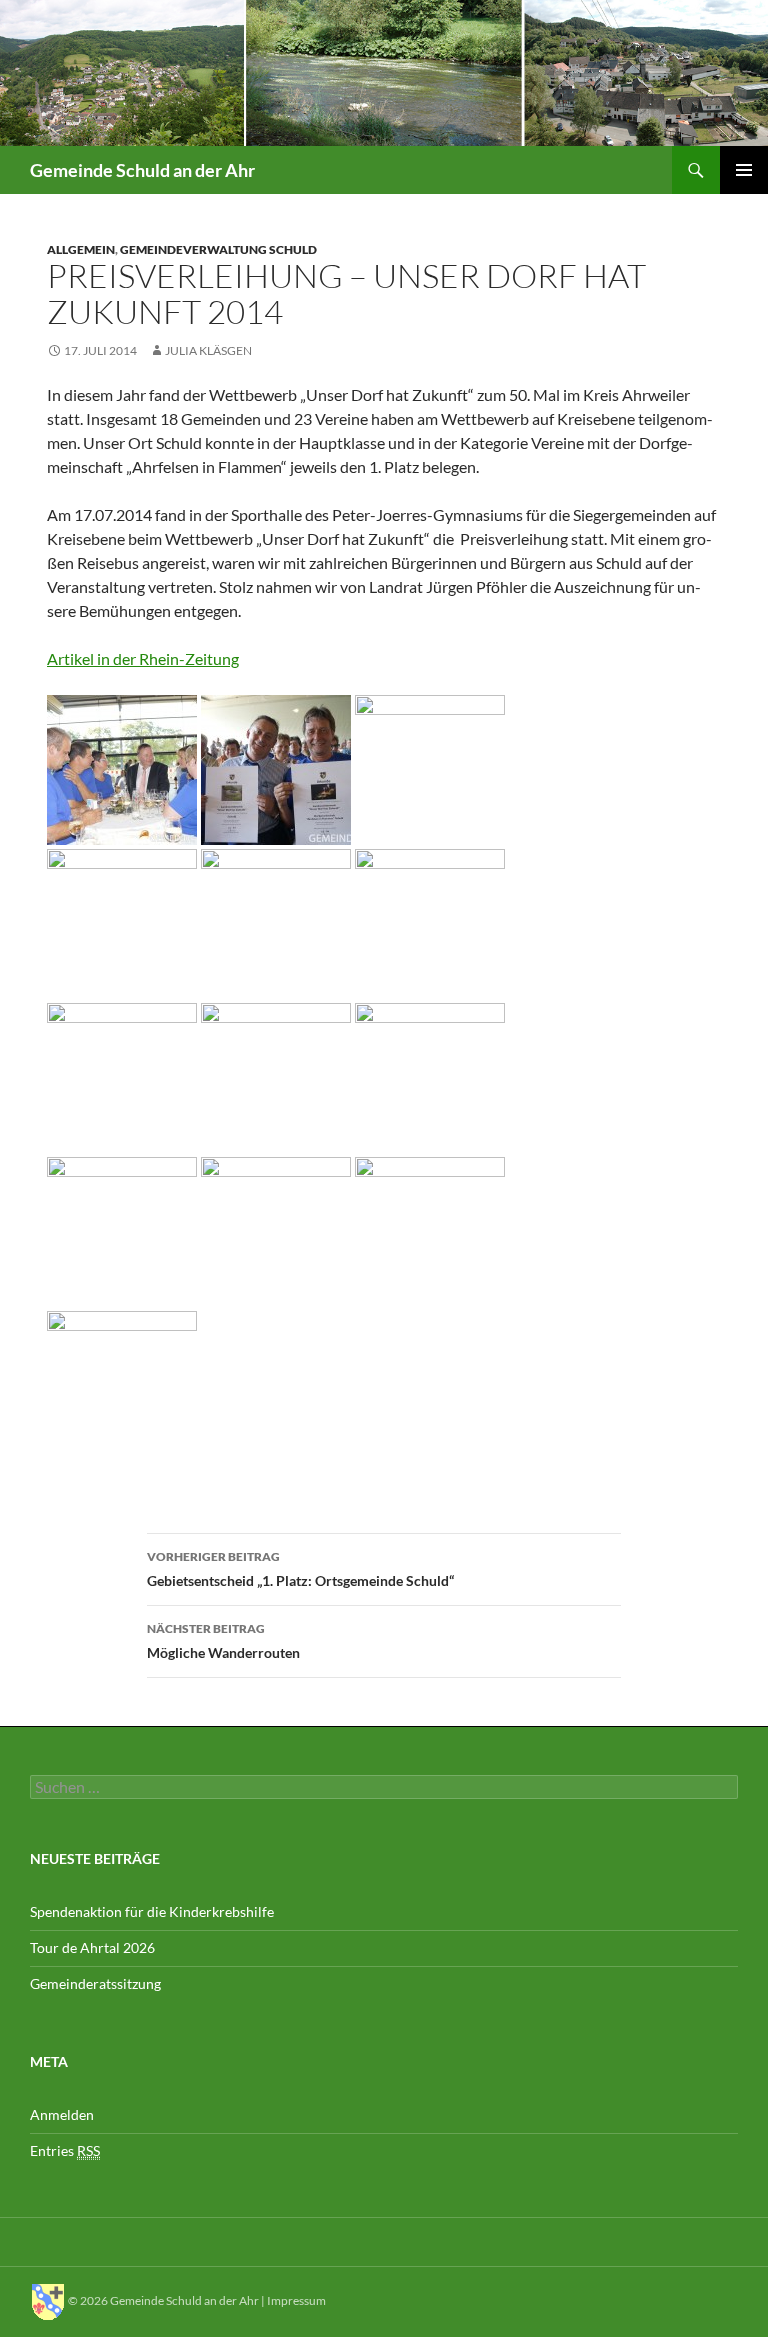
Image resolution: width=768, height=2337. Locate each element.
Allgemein (81, 249)
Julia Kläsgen (208, 350)
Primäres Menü (744, 170)
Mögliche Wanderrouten (223, 1641)
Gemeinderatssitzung (97, 1983)
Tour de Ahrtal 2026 (92, 1947)
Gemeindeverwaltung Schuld (218, 249)
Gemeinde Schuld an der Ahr (142, 170)
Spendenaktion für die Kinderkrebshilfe (152, 1911)
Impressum (296, 2300)
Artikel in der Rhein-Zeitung (143, 658)
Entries (65, 2150)
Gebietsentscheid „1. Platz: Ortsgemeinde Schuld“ (300, 1569)
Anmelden (62, 2114)
